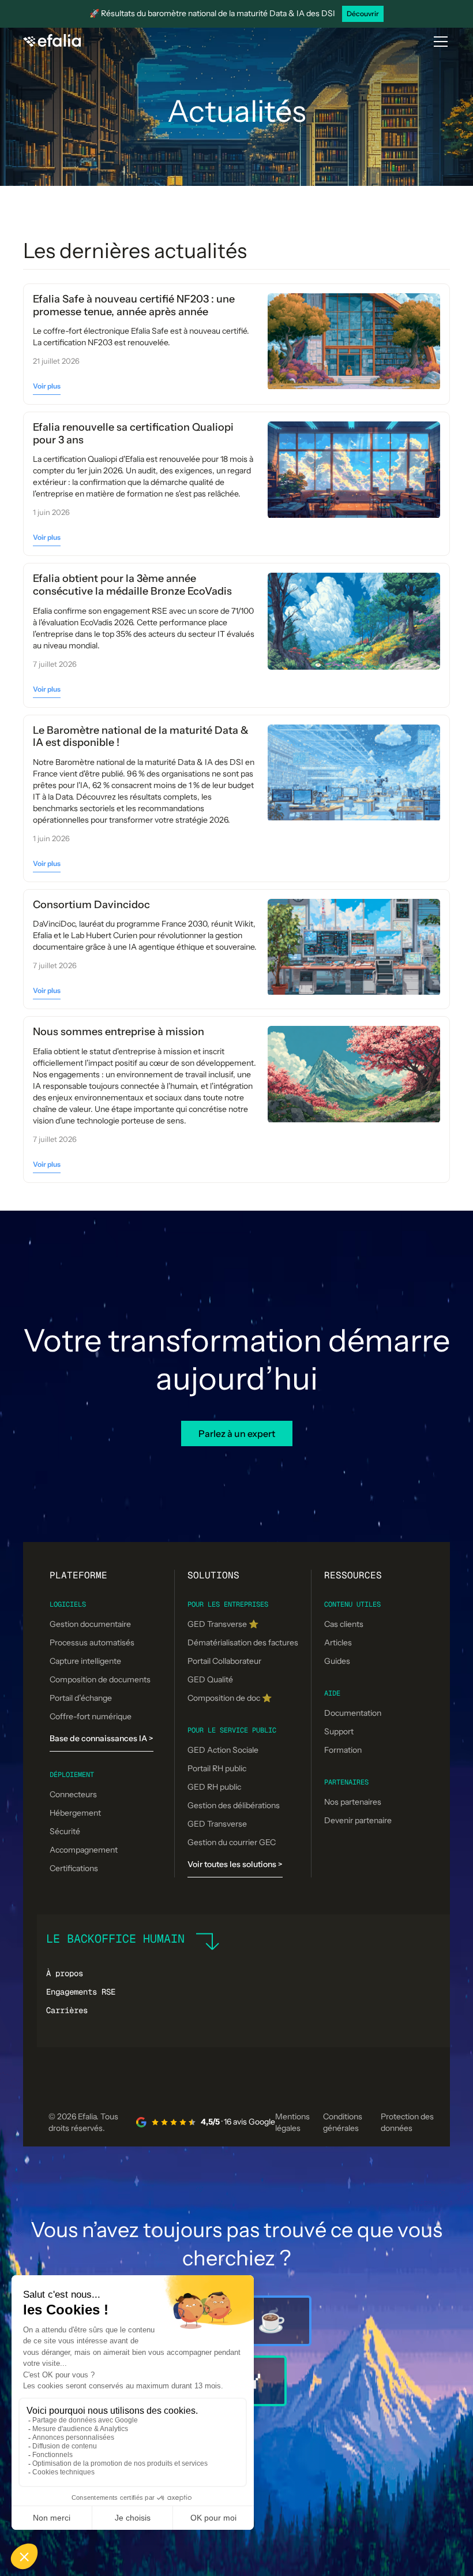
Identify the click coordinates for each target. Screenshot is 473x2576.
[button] (438, 42)
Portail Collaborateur (224, 1661)
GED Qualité (210, 1679)
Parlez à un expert (237, 1433)
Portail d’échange (81, 1698)
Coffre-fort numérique (91, 1716)
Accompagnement (84, 1850)
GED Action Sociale (223, 1750)
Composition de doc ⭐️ (230, 1698)
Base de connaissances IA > (102, 1738)
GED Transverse (217, 1824)
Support (339, 1731)
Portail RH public (217, 1768)
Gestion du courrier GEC (232, 1842)
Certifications (74, 1868)
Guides (337, 1661)
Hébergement (75, 1813)
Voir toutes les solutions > (235, 1864)
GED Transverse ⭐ (223, 1624)
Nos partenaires (353, 1802)
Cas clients (344, 1624)
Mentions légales (292, 2122)
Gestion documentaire (90, 1624)
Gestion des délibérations (234, 1805)
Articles (338, 1642)
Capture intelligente (85, 1661)
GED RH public (214, 1787)
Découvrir (363, 14)
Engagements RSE (81, 1992)
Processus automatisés (92, 1642)
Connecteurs (73, 1794)
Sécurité (65, 1831)
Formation (343, 1750)
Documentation (353, 1713)
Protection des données (407, 2122)
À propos (65, 1973)
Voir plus (47, 386)
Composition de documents (100, 1679)
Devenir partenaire (358, 1820)
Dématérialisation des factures (243, 1642)
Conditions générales (343, 2122)
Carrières (67, 2010)
